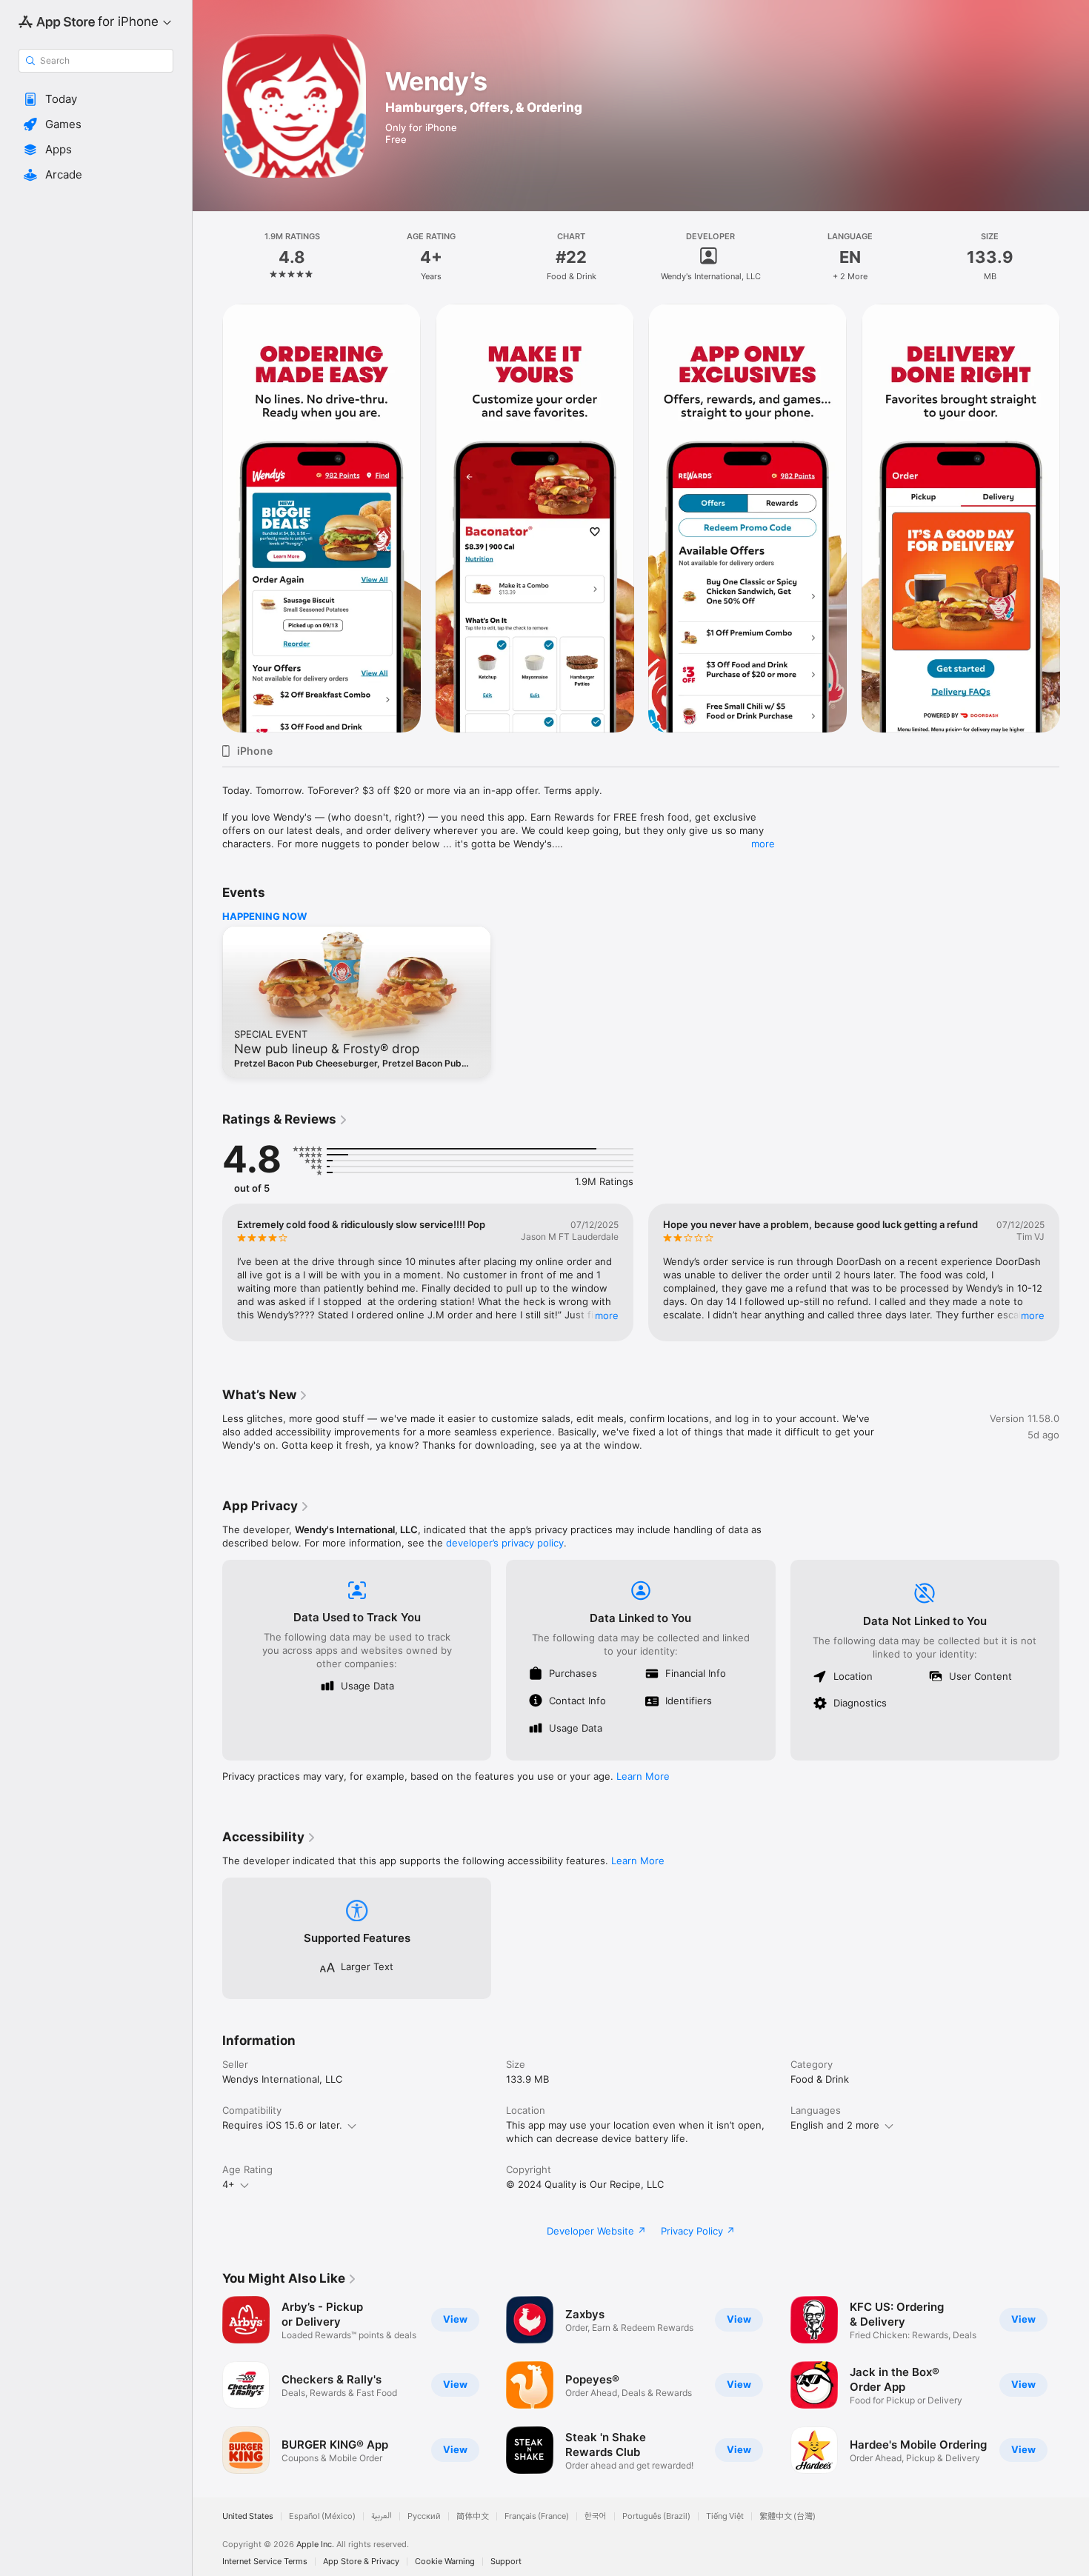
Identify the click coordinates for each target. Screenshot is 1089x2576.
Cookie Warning (445, 2562)
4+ (229, 2184)
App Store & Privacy (361, 2562)
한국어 (596, 2516)
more (763, 844)
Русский (424, 2516)
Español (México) (322, 2516)
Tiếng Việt (725, 2516)
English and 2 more (835, 2125)
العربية (382, 2516)
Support (506, 2562)
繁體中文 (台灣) (787, 2516)
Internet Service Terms (265, 2562)
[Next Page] (1074, 518)
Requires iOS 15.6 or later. (282, 2125)
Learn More (643, 1776)
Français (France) (537, 2516)
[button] (96, 99)
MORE (607, 1315)
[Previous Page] (207, 518)
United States (248, 2516)
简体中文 (473, 2516)
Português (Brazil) (656, 2516)
